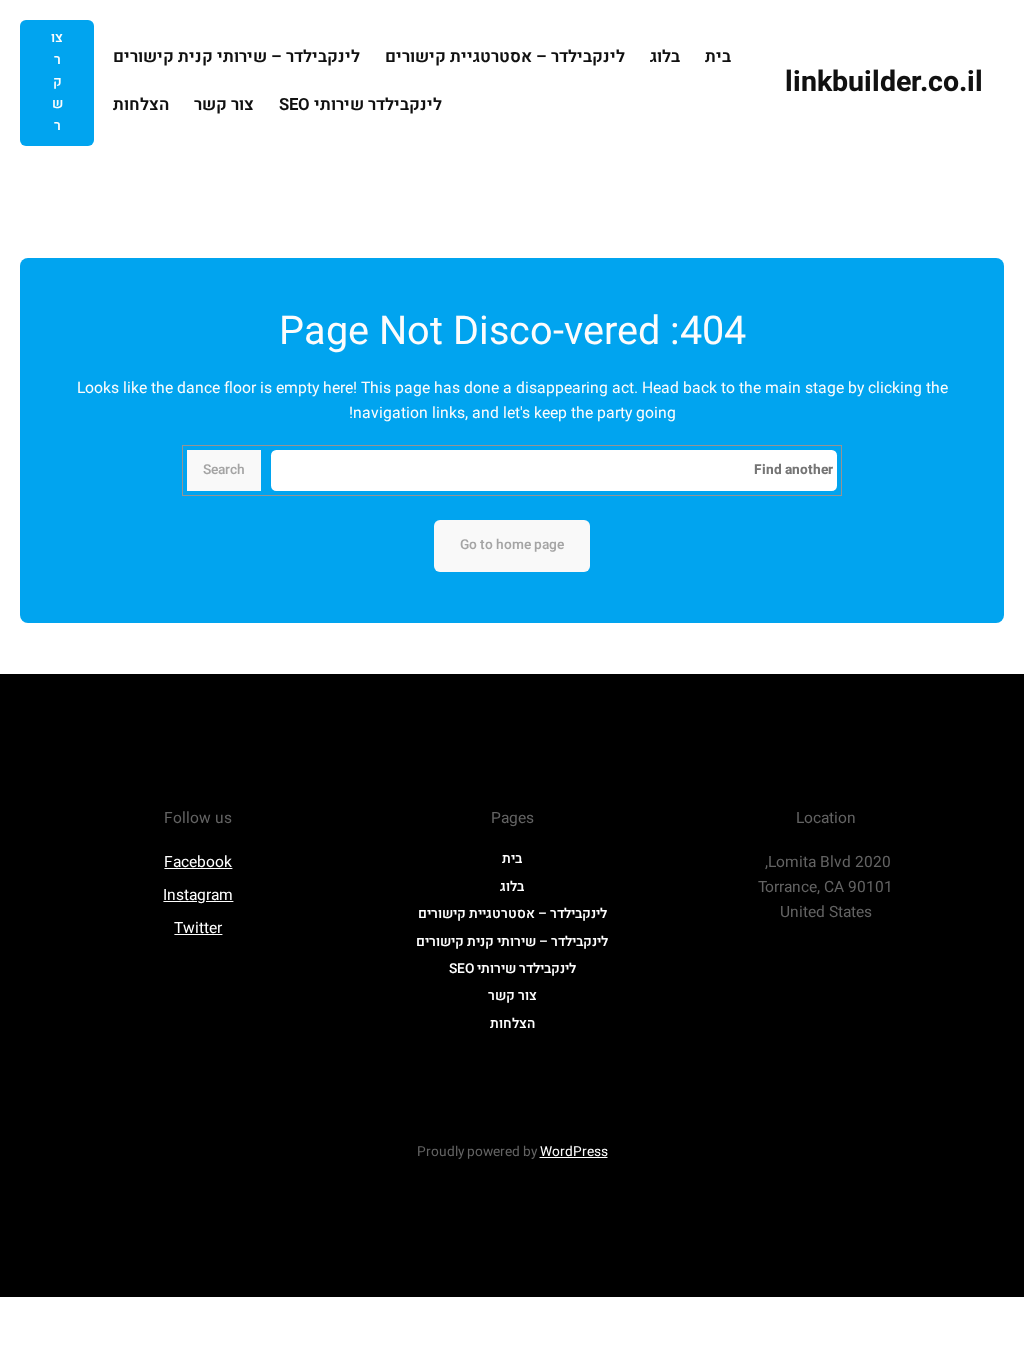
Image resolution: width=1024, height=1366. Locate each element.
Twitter (198, 928)
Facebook (198, 862)
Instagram (198, 895)
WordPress (574, 1152)
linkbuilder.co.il (884, 82)
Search (224, 470)
